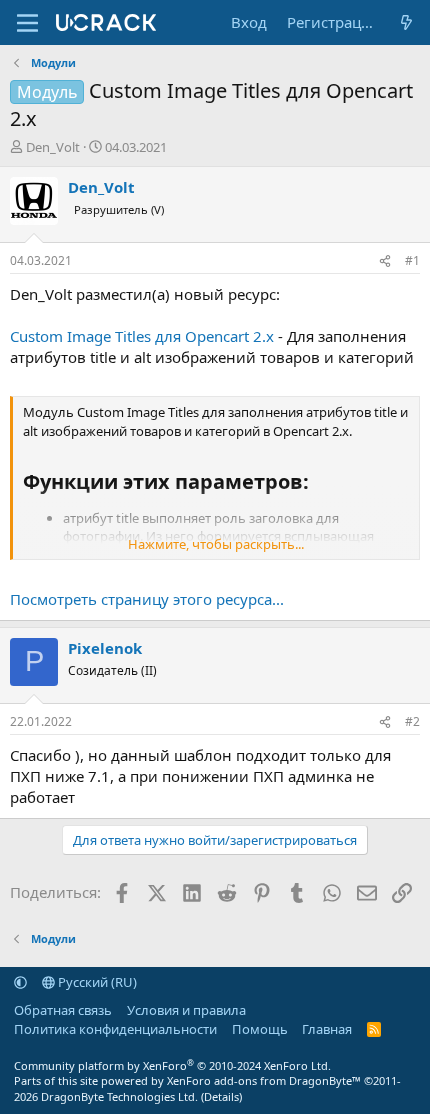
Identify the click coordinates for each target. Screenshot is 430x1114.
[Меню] (27, 23)
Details (221, 1096)
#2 (412, 721)
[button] (20, 982)
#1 (412, 260)
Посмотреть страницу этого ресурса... (147, 599)
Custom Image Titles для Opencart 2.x (142, 336)
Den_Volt (53, 147)
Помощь (260, 1029)
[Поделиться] (385, 261)
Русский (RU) (96, 982)
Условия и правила (186, 1010)
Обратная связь (63, 1010)
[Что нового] (406, 22)
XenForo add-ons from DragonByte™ (264, 1080)
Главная (327, 1029)
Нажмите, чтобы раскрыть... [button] (216, 544)
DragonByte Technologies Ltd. (119, 1096)
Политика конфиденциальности (115, 1029)
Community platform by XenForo (172, 1065)
